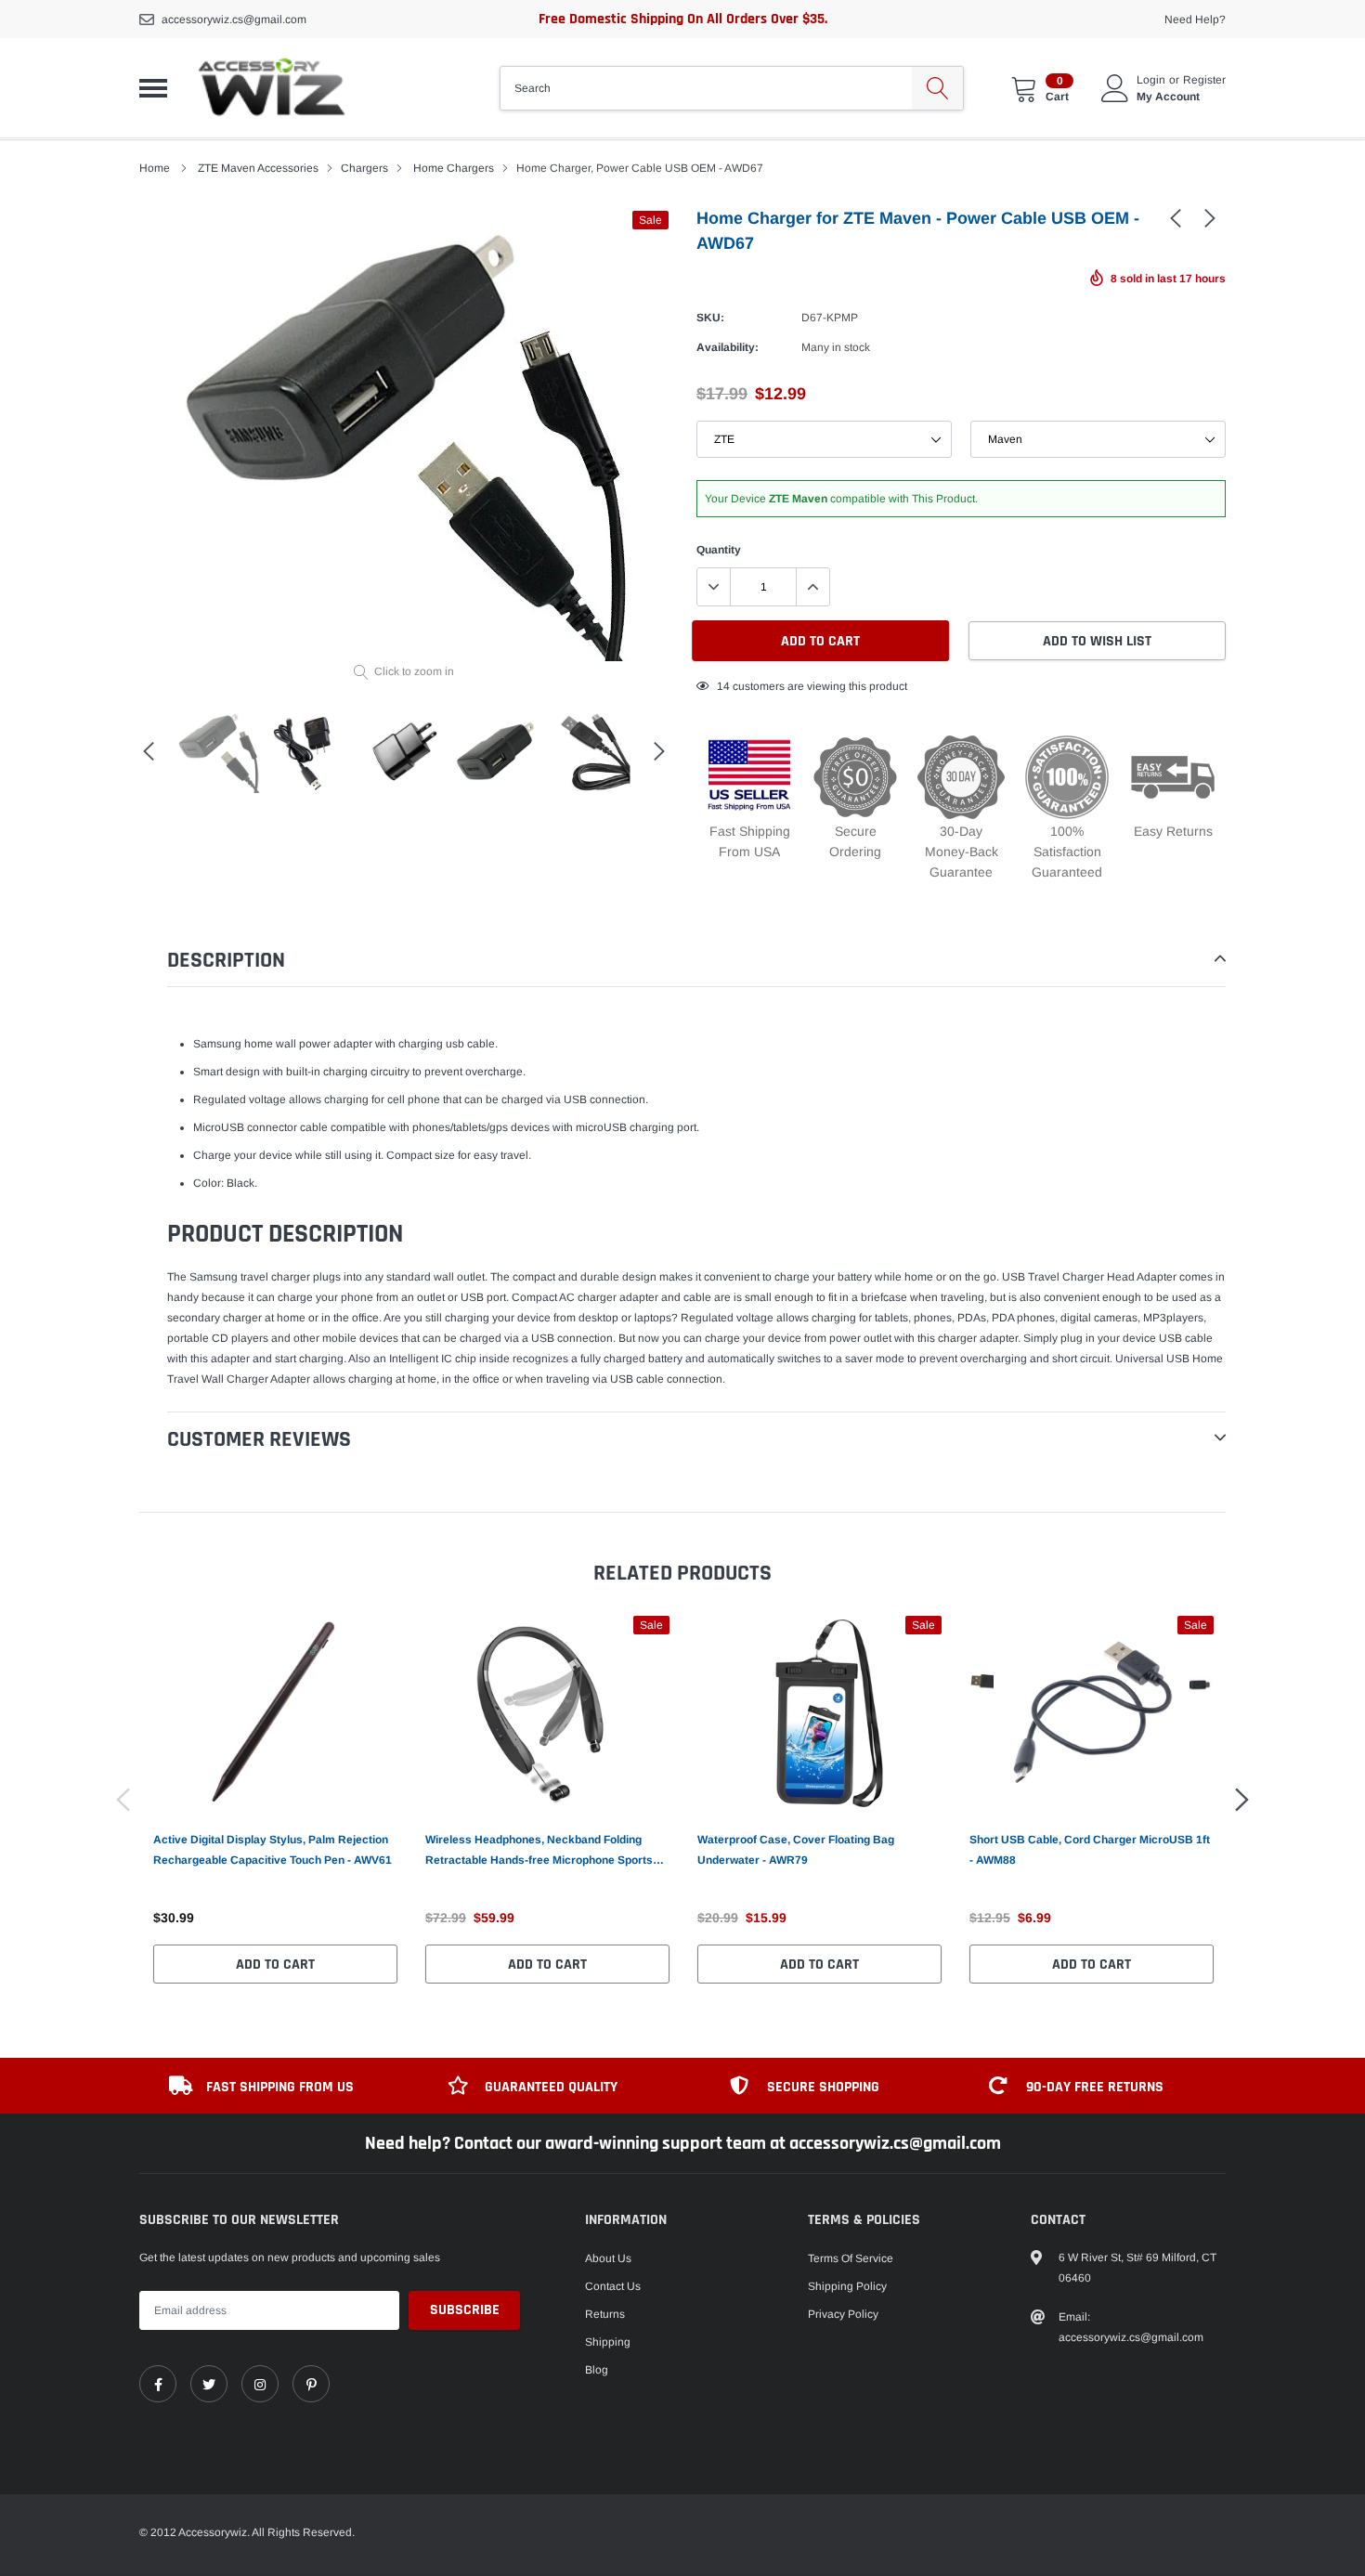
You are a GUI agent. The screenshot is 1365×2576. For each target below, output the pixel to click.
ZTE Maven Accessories (258, 168)
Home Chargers (454, 168)
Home (155, 168)
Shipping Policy (847, 2286)
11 (723, 686)
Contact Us (613, 2286)
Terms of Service (851, 2258)
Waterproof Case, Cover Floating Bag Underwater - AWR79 (796, 1850)
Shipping (608, 2342)
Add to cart (275, 1965)
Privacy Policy (843, 2314)
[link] (1176, 217)
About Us (608, 2258)
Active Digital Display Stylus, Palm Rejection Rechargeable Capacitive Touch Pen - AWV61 (273, 1850)
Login (1151, 80)
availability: (728, 347)
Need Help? (1195, 20)
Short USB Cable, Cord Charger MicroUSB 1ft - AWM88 (1090, 1850)
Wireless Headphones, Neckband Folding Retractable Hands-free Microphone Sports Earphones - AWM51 (539, 1852)
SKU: (710, 318)
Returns (605, 2314)
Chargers (364, 168)
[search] (937, 88)
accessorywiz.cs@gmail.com (234, 20)
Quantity (719, 550)
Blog (597, 2370)
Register (1204, 80)
